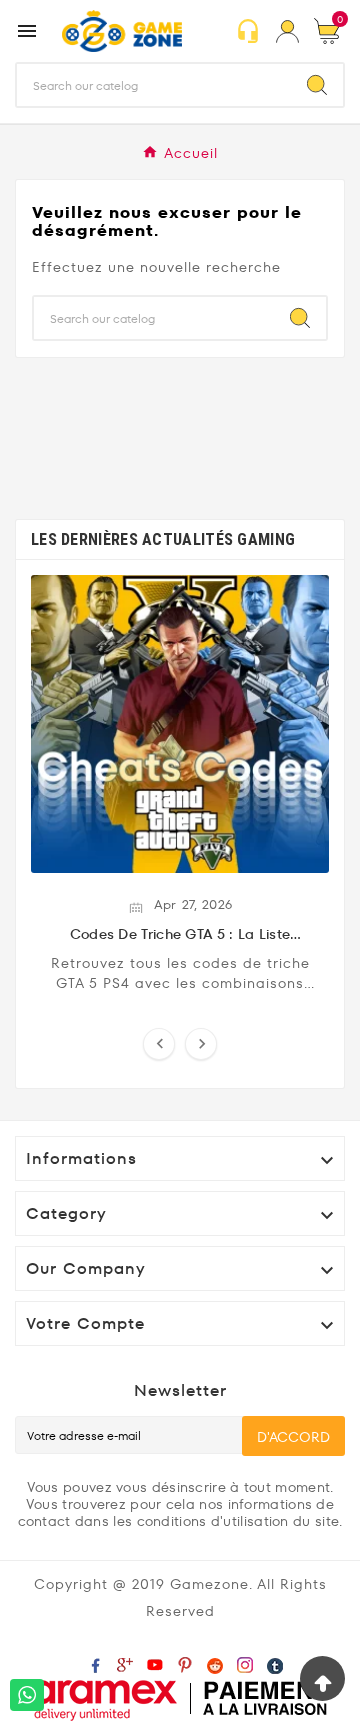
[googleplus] (129, 1664)
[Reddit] (219, 1664)
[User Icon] (287, 31)
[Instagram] (249, 1664)
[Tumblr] (279, 1664)
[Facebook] (99, 1664)
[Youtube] (159, 1664)
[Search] (317, 85)
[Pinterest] (189, 1664)
